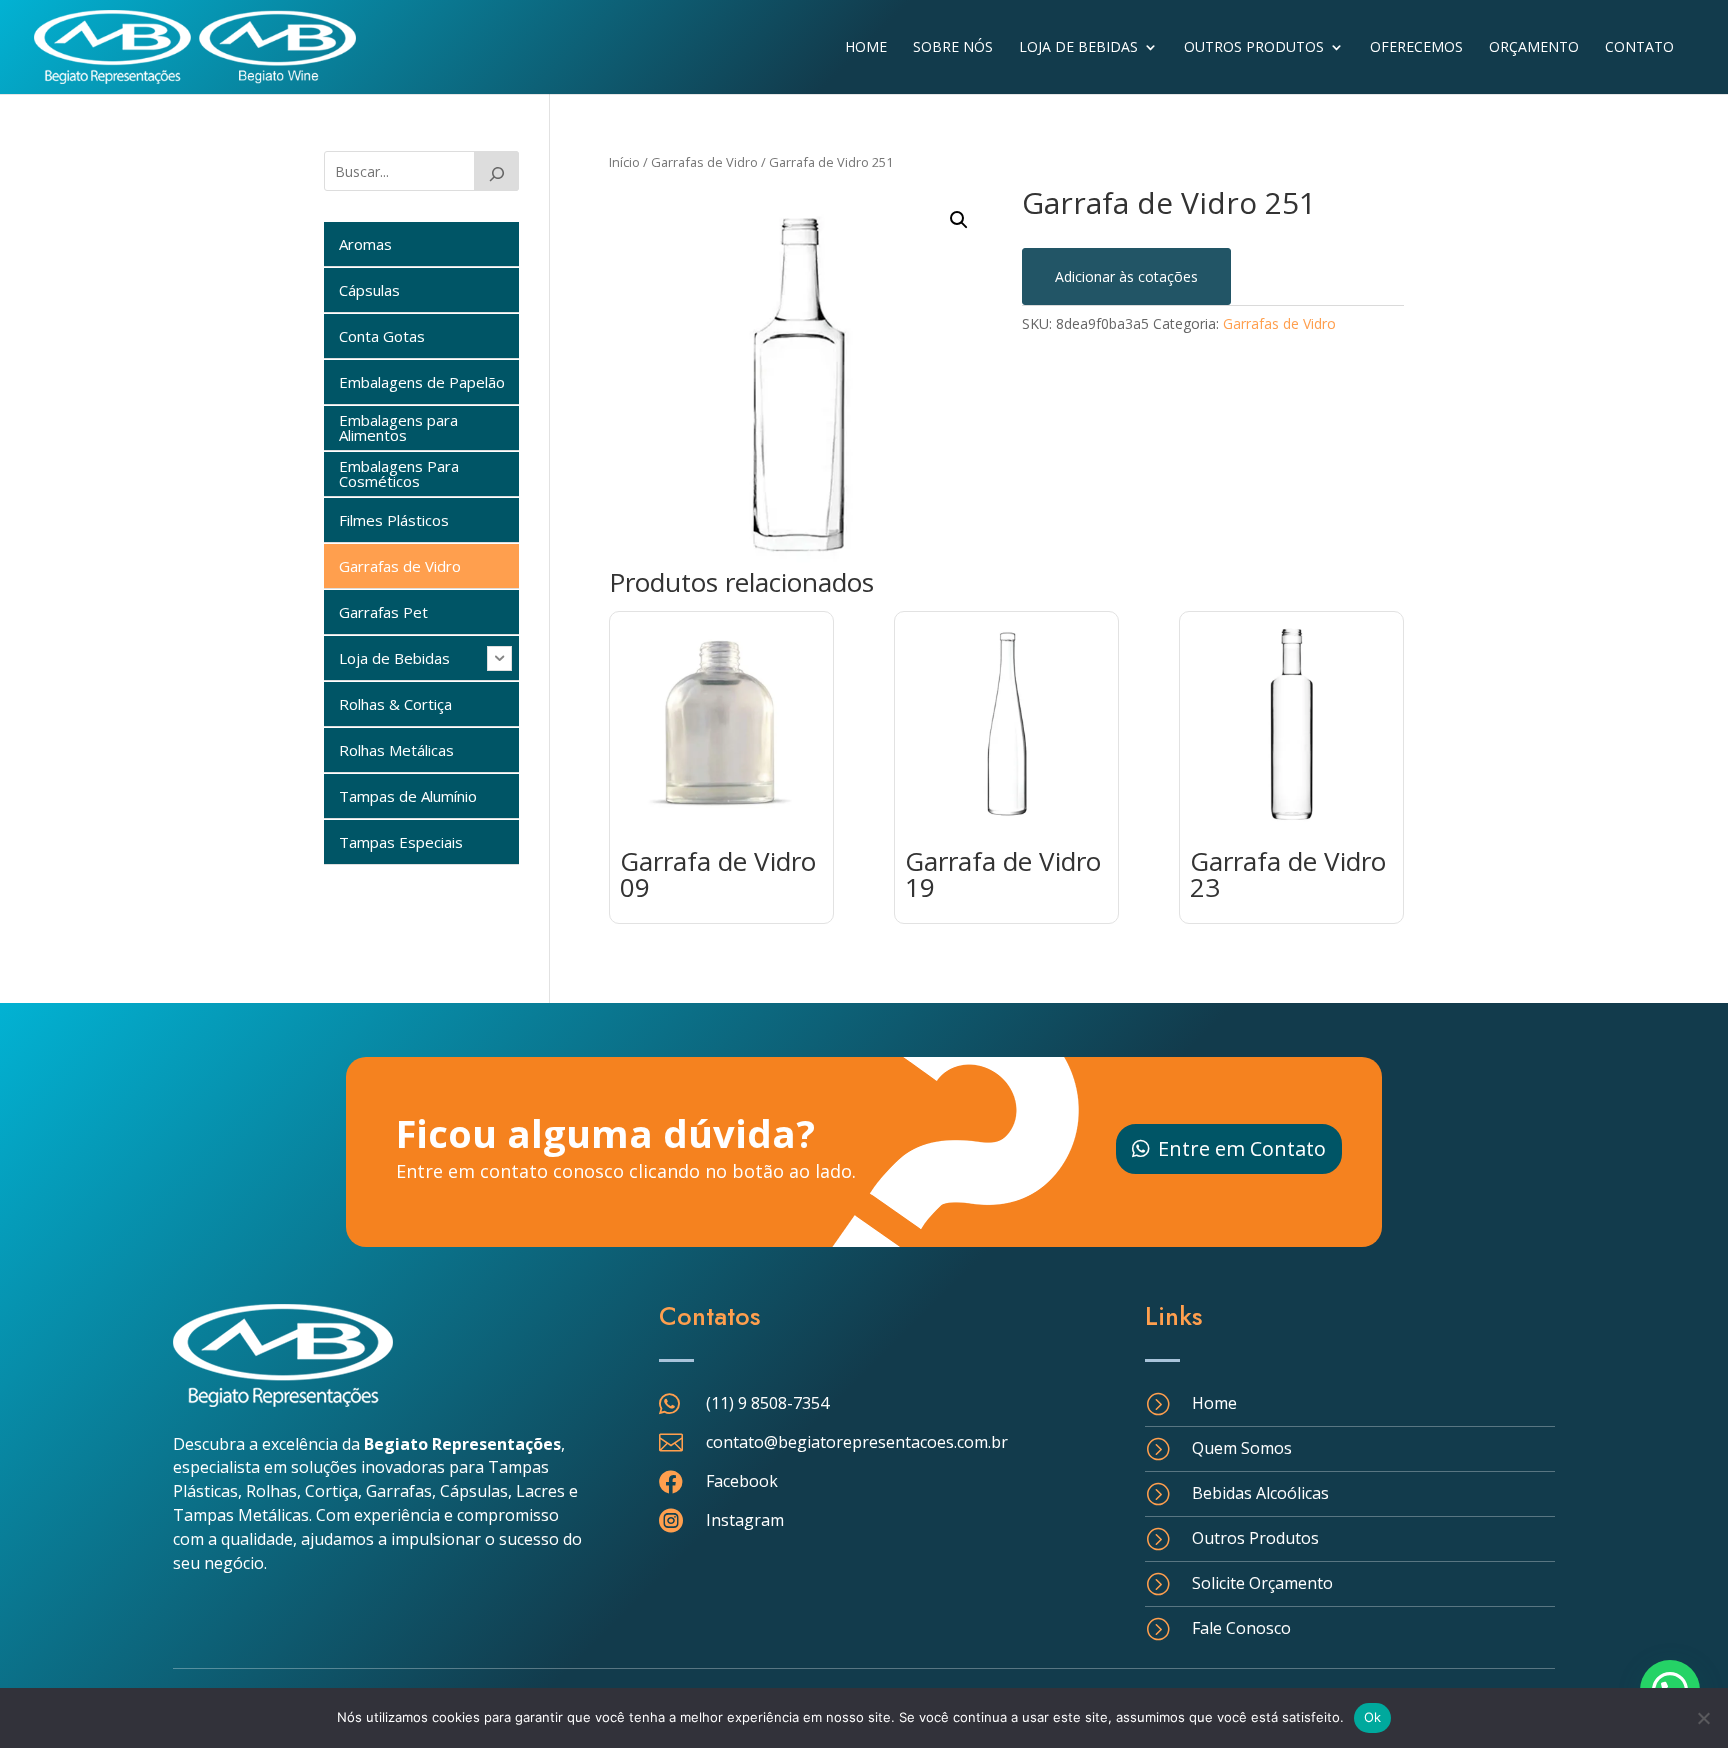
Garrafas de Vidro (704, 162)
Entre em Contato (1242, 1148)
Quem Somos (1242, 1448)
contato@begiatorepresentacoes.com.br (857, 1442)
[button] (959, 220)
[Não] (1703, 1718)
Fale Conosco (1241, 1628)
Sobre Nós (953, 48)
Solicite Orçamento (1262, 1583)
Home (866, 48)
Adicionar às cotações (1126, 276)
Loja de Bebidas (1078, 48)
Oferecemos (1416, 48)
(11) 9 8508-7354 (767, 1403)
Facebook (742, 1481)
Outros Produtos (1254, 48)
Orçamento (1534, 48)
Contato (1639, 48)
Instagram (745, 1520)
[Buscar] (497, 171)
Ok (1373, 1717)
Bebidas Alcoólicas (1260, 1493)
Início (624, 162)
